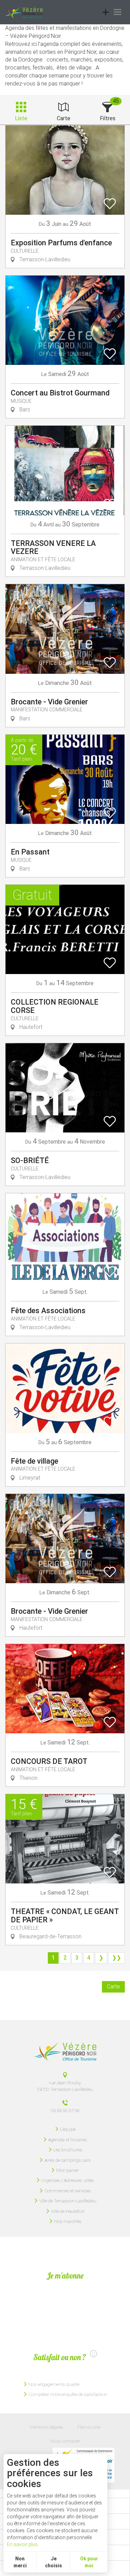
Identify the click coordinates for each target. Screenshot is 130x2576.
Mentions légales (47, 2427)
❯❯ (116, 1958)
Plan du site (89, 2427)
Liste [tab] (21, 118)
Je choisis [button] (54, 2562)
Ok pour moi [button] (89, 2562)
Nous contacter (65, 2441)
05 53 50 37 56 (65, 2110)
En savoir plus (22, 2544)
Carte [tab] (64, 118)
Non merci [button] (20, 2562)
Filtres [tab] (108, 118)
